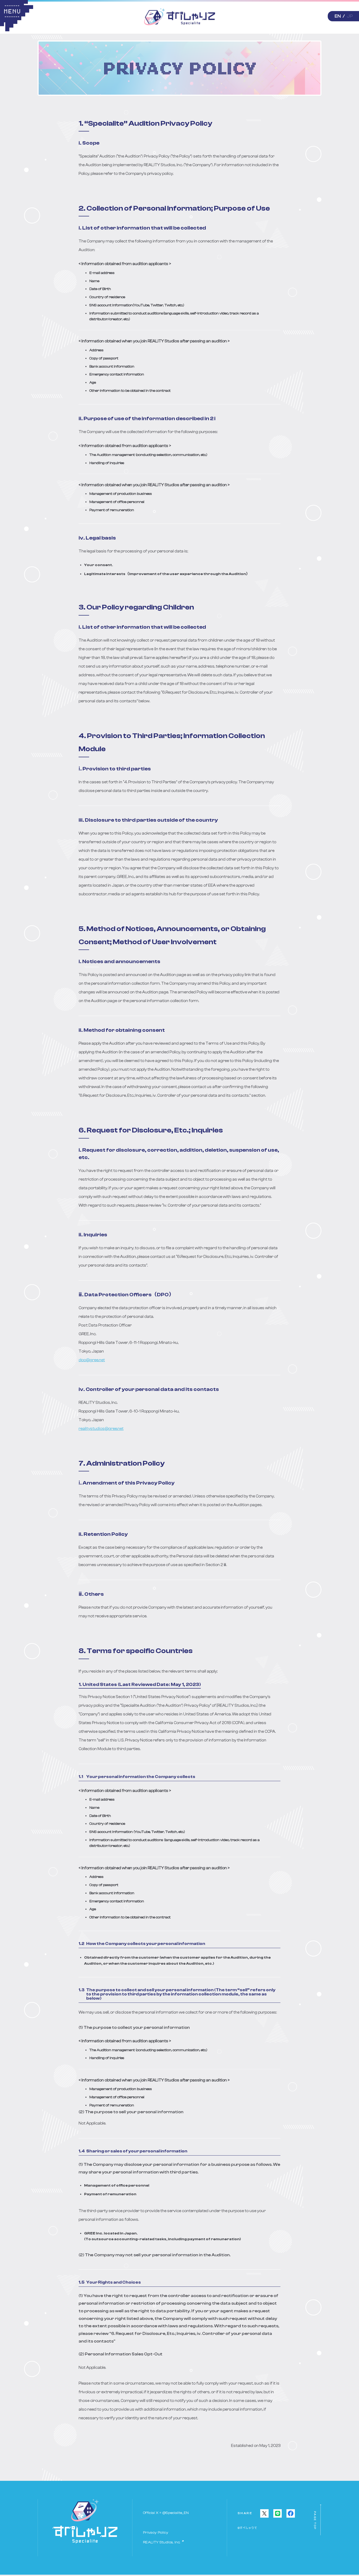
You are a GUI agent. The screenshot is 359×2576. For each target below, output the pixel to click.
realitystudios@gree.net (101, 1429)
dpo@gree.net (92, 1360)
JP (350, 16)
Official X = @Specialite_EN (166, 2513)
